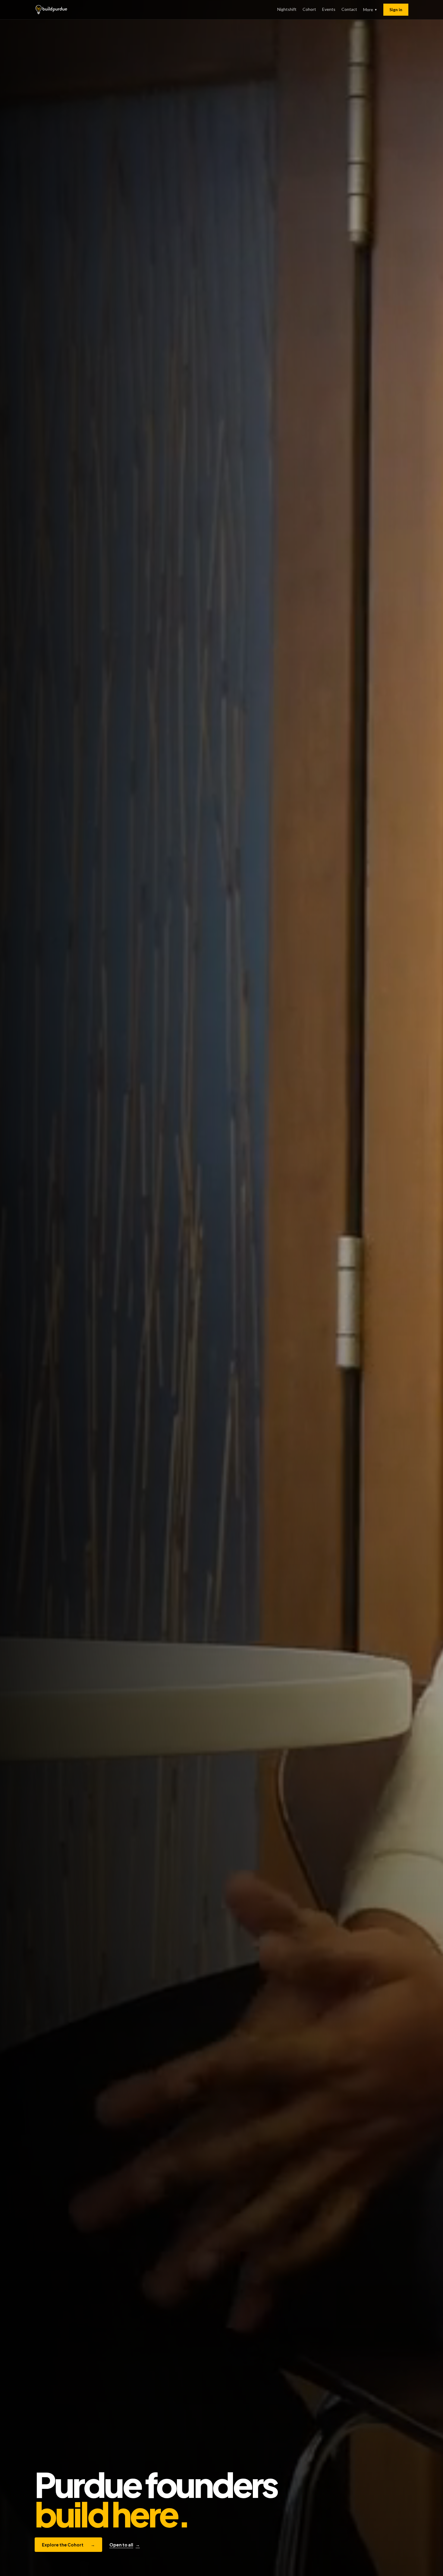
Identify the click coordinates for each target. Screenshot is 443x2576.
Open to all (125, 2545)
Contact (349, 9)
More (370, 9)
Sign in (396, 9)
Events (329, 9)
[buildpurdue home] (51, 10)
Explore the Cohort (68, 2545)
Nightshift (287, 9)
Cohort (309, 9)
